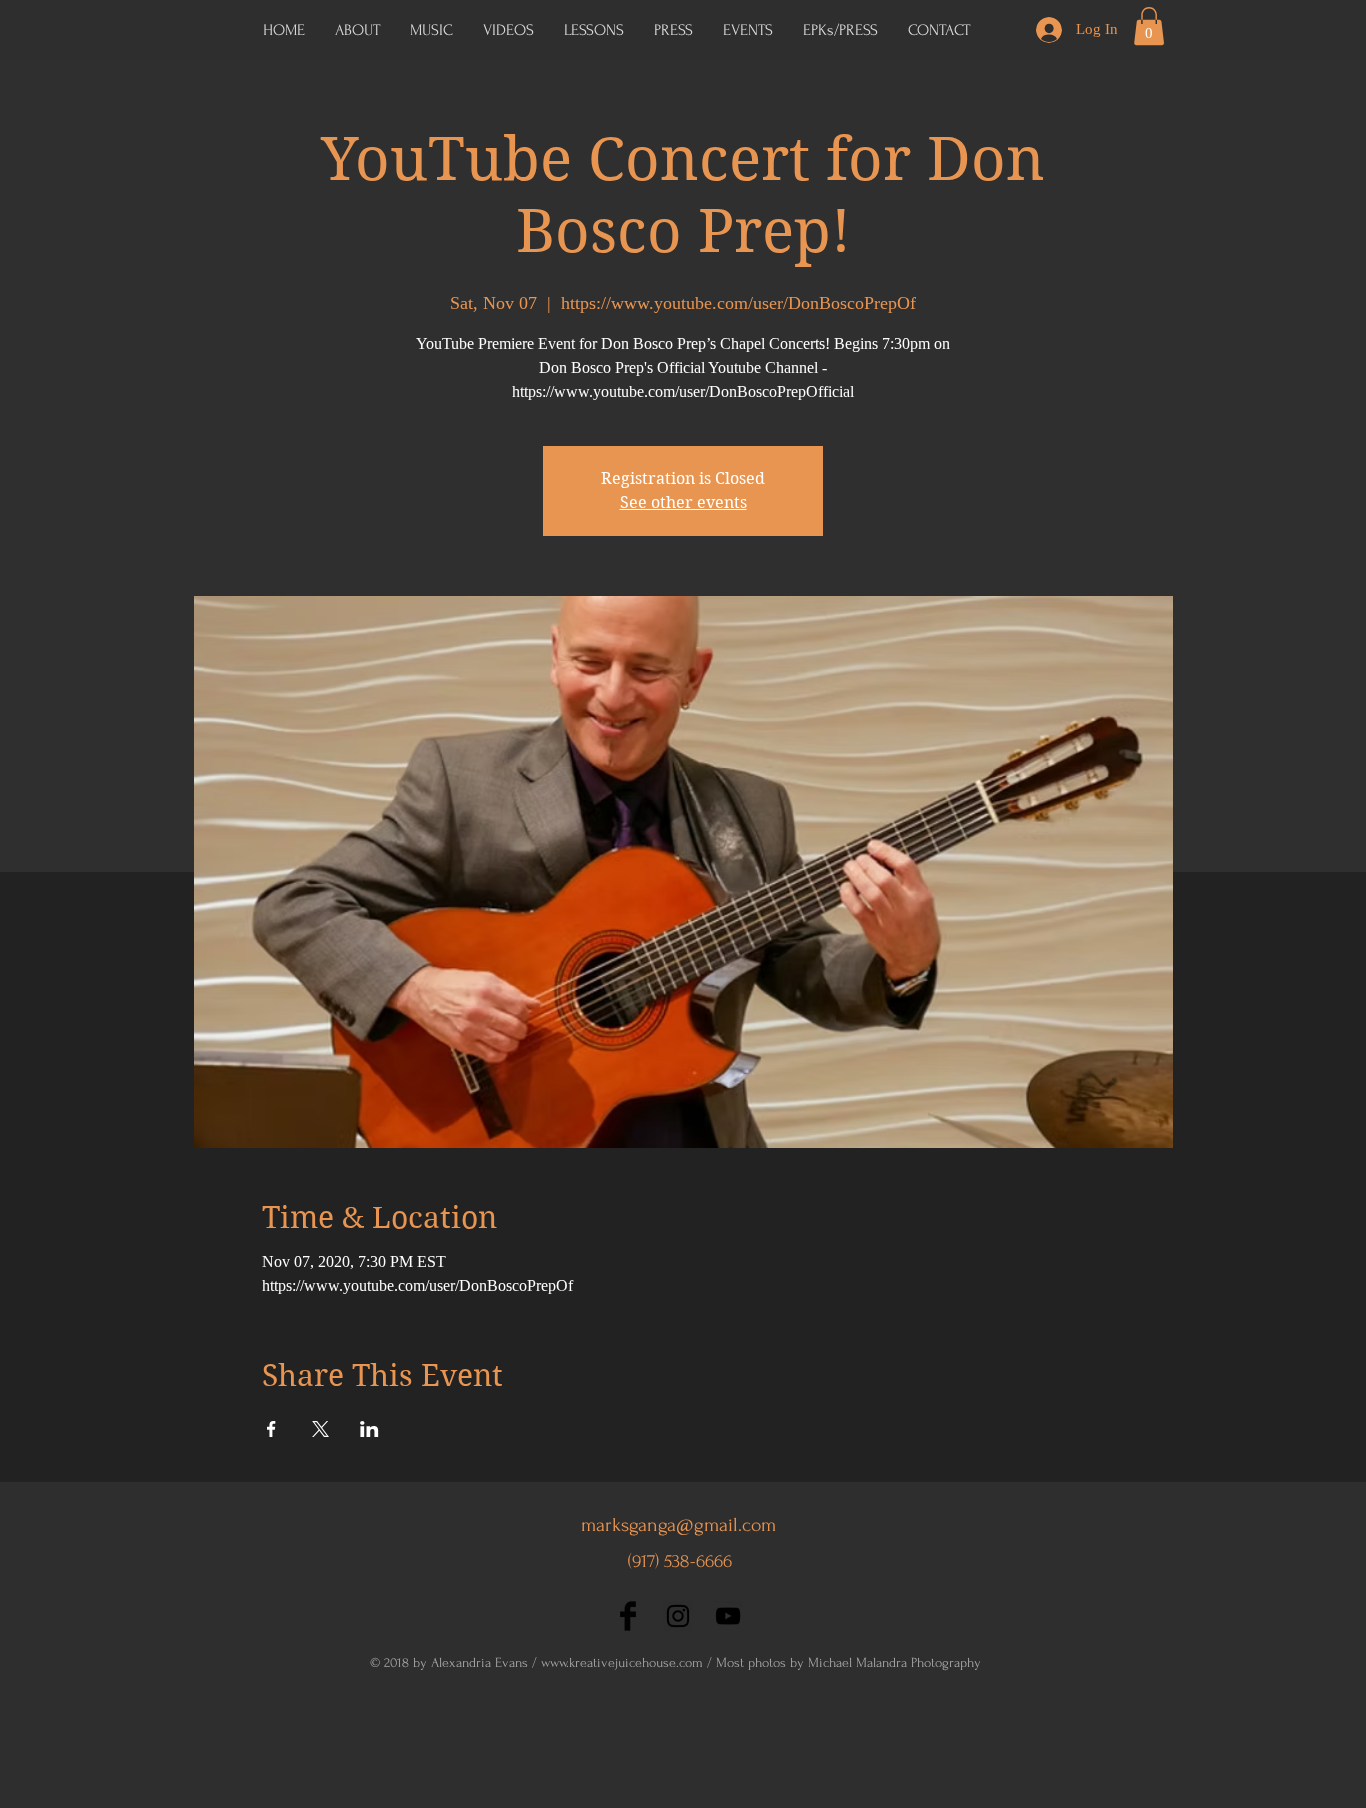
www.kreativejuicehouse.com (622, 1662)
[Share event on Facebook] (271, 1429)
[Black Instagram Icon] (678, 1616)
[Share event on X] (320, 1429)
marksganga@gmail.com (678, 1525)
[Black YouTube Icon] (728, 1616)
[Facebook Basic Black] (628, 1616)
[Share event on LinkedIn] (369, 1429)
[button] (840, 30)
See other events (683, 502)
